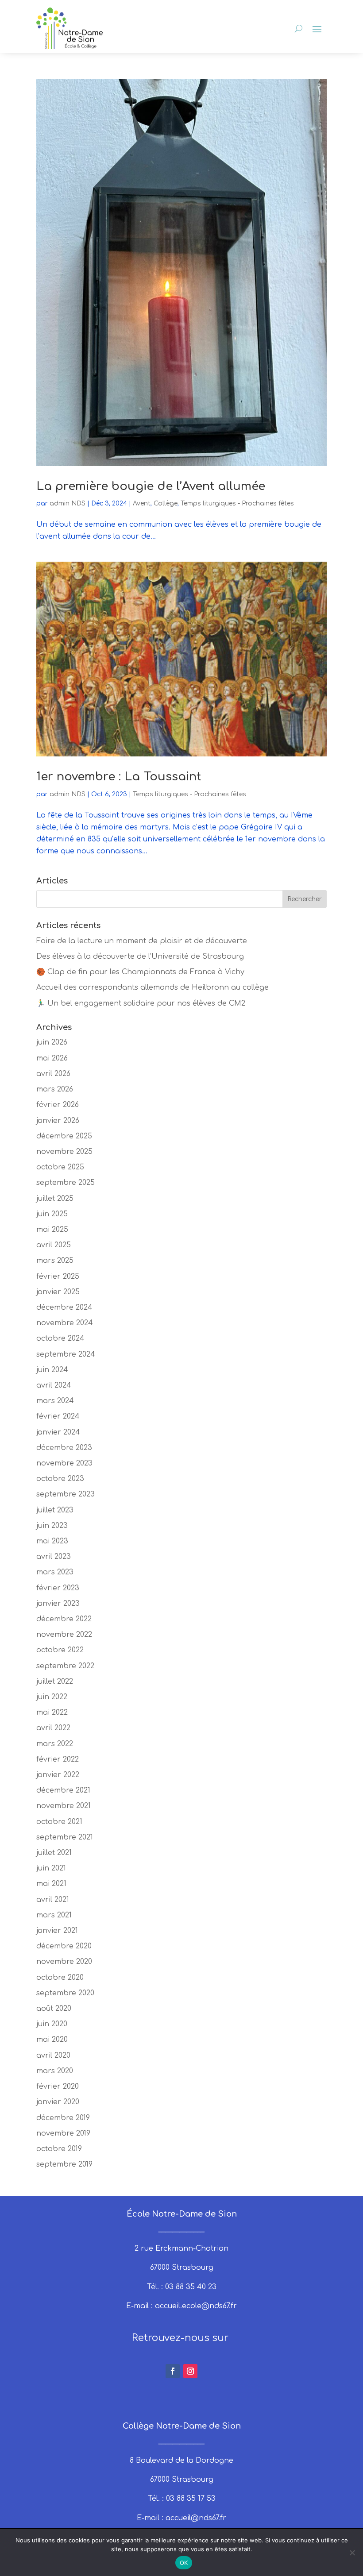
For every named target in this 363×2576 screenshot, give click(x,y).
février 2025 (58, 1276)
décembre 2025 (64, 1136)
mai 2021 (51, 1884)
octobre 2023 (60, 1479)
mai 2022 (52, 1712)
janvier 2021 (57, 1931)
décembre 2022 (64, 1619)
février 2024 (58, 1416)
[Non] (352, 2553)
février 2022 (58, 1759)
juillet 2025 (55, 1199)
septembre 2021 (65, 1837)
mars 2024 (55, 1401)
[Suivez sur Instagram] (190, 2371)
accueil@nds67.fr (196, 2518)
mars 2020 (55, 2071)
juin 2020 (52, 2024)
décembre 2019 (63, 2118)
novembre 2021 (64, 1806)
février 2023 (58, 1588)
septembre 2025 (66, 1183)
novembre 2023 (64, 1463)
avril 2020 (53, 2055)
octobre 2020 (60, 1978)
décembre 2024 (64, 1307)
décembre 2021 (63, 1790)
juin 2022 (52, 1697)
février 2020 (58, 2086)
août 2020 (54, 2009)
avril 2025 (54, 1245)
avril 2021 (53, 1900)
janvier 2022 (58, 1775)
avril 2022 (53, 1728)
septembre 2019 (64, 2164)
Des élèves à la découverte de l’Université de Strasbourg (140, 956)
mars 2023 (55, 1572)
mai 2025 (52, 1230)
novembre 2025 (64, 1152)
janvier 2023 (58, 1604)
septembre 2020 (65, 1993)
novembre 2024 (65, 1323)
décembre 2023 (64, 1448)
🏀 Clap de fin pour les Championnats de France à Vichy (140, 972)
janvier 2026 (58, 1121)
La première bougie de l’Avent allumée (151, 486)
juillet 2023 (55, 1510)
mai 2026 (52, 1058)
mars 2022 (55, 1744)
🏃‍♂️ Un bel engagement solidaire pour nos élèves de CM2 (141, 1003)
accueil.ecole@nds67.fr (196, 2306)
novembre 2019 (63, 2133)
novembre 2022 (64, 1635)
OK (184, 2563)
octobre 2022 (60, 1650)
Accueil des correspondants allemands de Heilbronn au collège (153, 987)
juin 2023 (52, 1526)
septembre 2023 (66, 1494)
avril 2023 (54, 1557)
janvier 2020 (58, 2102)
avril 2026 (53, 1074)
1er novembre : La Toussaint (119, 777)
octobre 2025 (60, 1167)
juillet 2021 (54, 1853)
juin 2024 (52, 1370)
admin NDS (68, 503)
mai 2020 (52, 2040)
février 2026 (58, 1105)
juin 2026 (52, 1042)
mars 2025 (55, 1261)
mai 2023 (52, 1541)
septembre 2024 (66, 1354)
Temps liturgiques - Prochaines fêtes (237, 503)
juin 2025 (52, 1214)
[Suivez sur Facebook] (173, 2371)
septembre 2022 (65, 1666)
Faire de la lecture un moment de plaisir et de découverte (142, 941)
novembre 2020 (64, 1962)
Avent (142, 503)
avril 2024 (54, 1385)
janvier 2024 (58, 1432)
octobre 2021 (59, 1822)
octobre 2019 (59, 2149)
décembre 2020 (64, 1946)
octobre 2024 (60, 1338)
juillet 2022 (55, 1681)
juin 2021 (51, 1868)
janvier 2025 (58, 1292)
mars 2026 (55, 1089)
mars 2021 (54, 1915)
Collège (166, 503)
